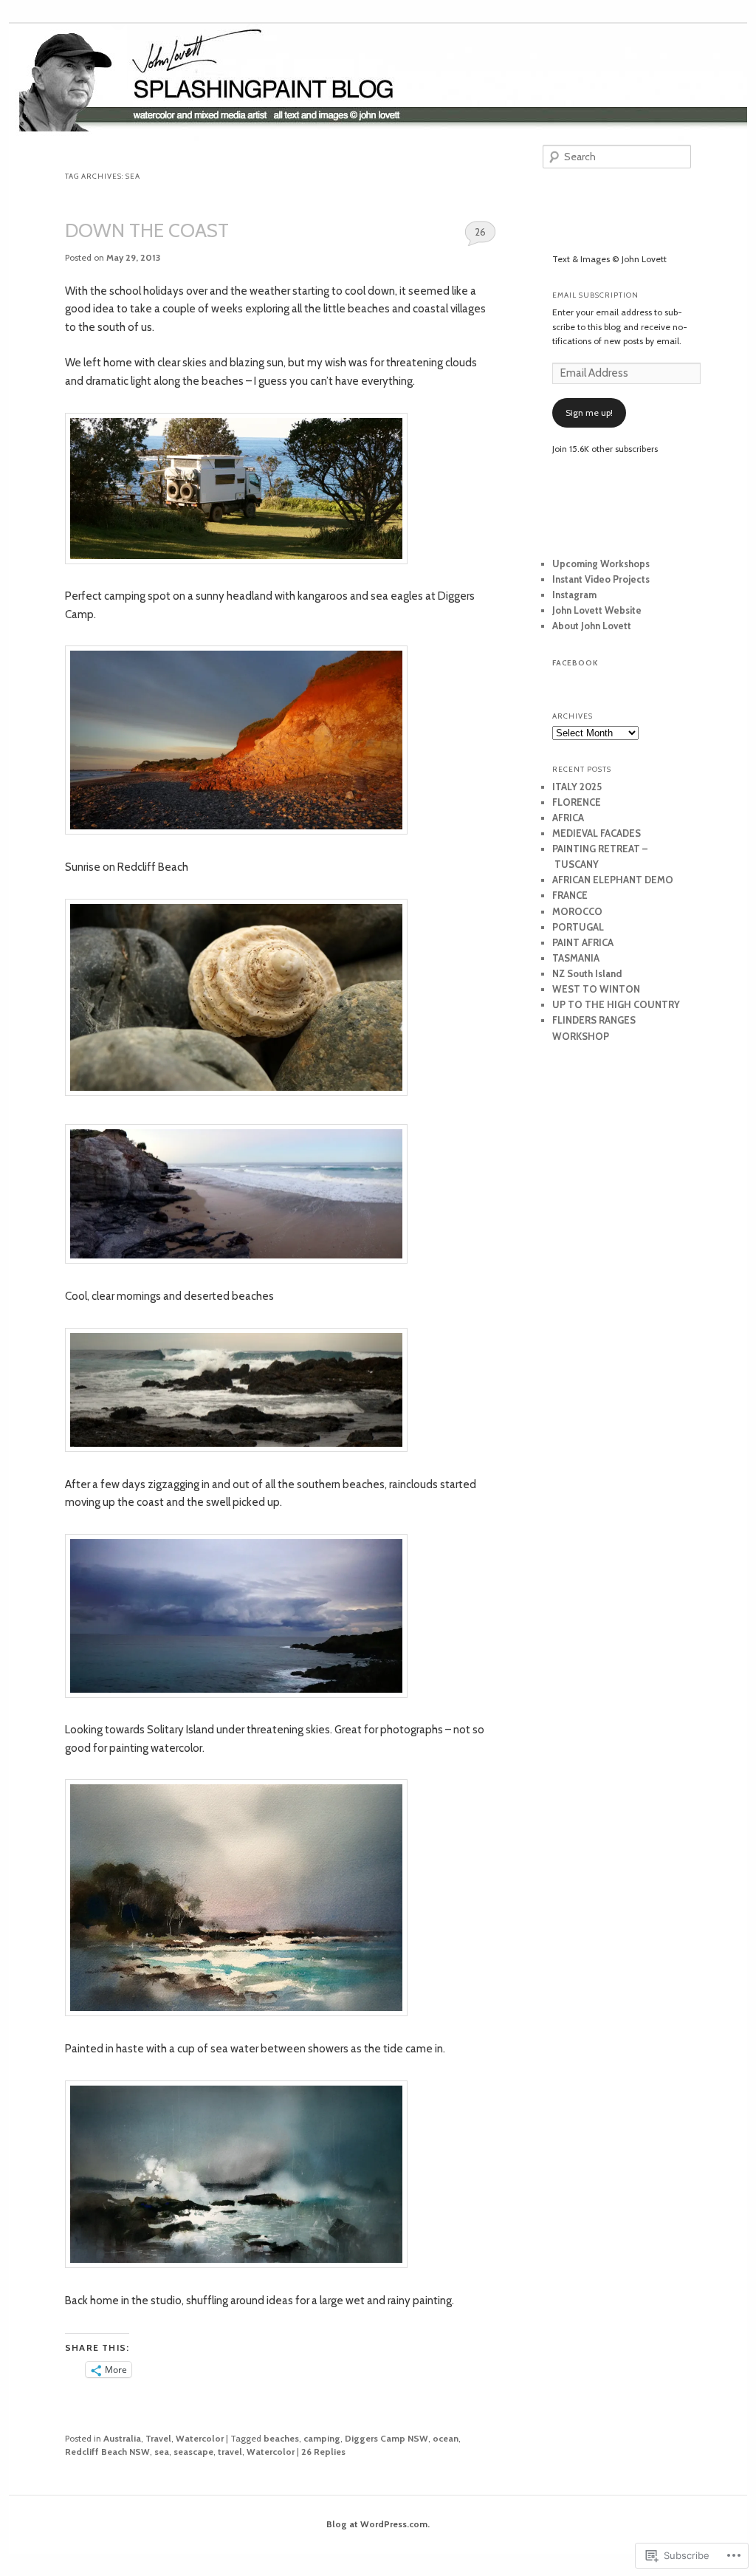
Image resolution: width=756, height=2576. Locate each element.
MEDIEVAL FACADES (597, 833)
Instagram (574, 595)
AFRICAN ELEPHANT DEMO (613, 880)
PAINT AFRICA (583, 942)
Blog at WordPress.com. (378, 2524)
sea (162, 2452)
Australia (122, 2438)
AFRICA (568, 818)
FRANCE (570, 895)
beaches (281, 2438)
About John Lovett (592, 626)
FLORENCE (577, 802)
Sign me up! (589, 412)
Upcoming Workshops (601, 563)
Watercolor (200, 2438)
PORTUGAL (578, 927)
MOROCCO (577, 911)
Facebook (575, 663)
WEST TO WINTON (596, 989)
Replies (323, 2452)
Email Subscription (595, 295)
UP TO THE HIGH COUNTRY (616, 1004)
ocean (446, 2438)
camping (322, 2438)
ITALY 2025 (577, 787)
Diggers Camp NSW (386, 2438)
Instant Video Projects (601, 579)
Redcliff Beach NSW (107, 2452)
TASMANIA (576, 958)
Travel (158, 2438)
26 (480, 232)
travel (230, 2452)
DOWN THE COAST (147, 230)
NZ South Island (587, 973)
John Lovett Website (597, 610)
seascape (193, 2452)
